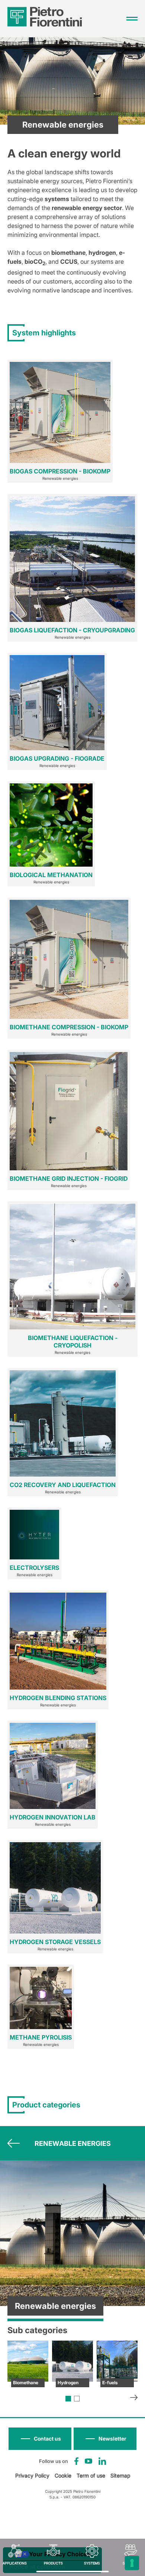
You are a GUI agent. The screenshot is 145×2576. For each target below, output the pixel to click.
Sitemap (120, 2475)
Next (134, 2398)
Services (131, 2563)
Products (53, 2563)
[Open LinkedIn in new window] (102, 2461)
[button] (105, 2439)
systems (92, 2563)
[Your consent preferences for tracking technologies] (132, 2563)
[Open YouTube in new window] (88, 2461)
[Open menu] (132, 19)
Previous (14, 2143)
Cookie (63, 2475)
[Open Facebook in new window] (76, 2461)
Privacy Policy (32, 2475)
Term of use (91, 2475)
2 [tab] (77, 2399)
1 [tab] (68, 2399)
